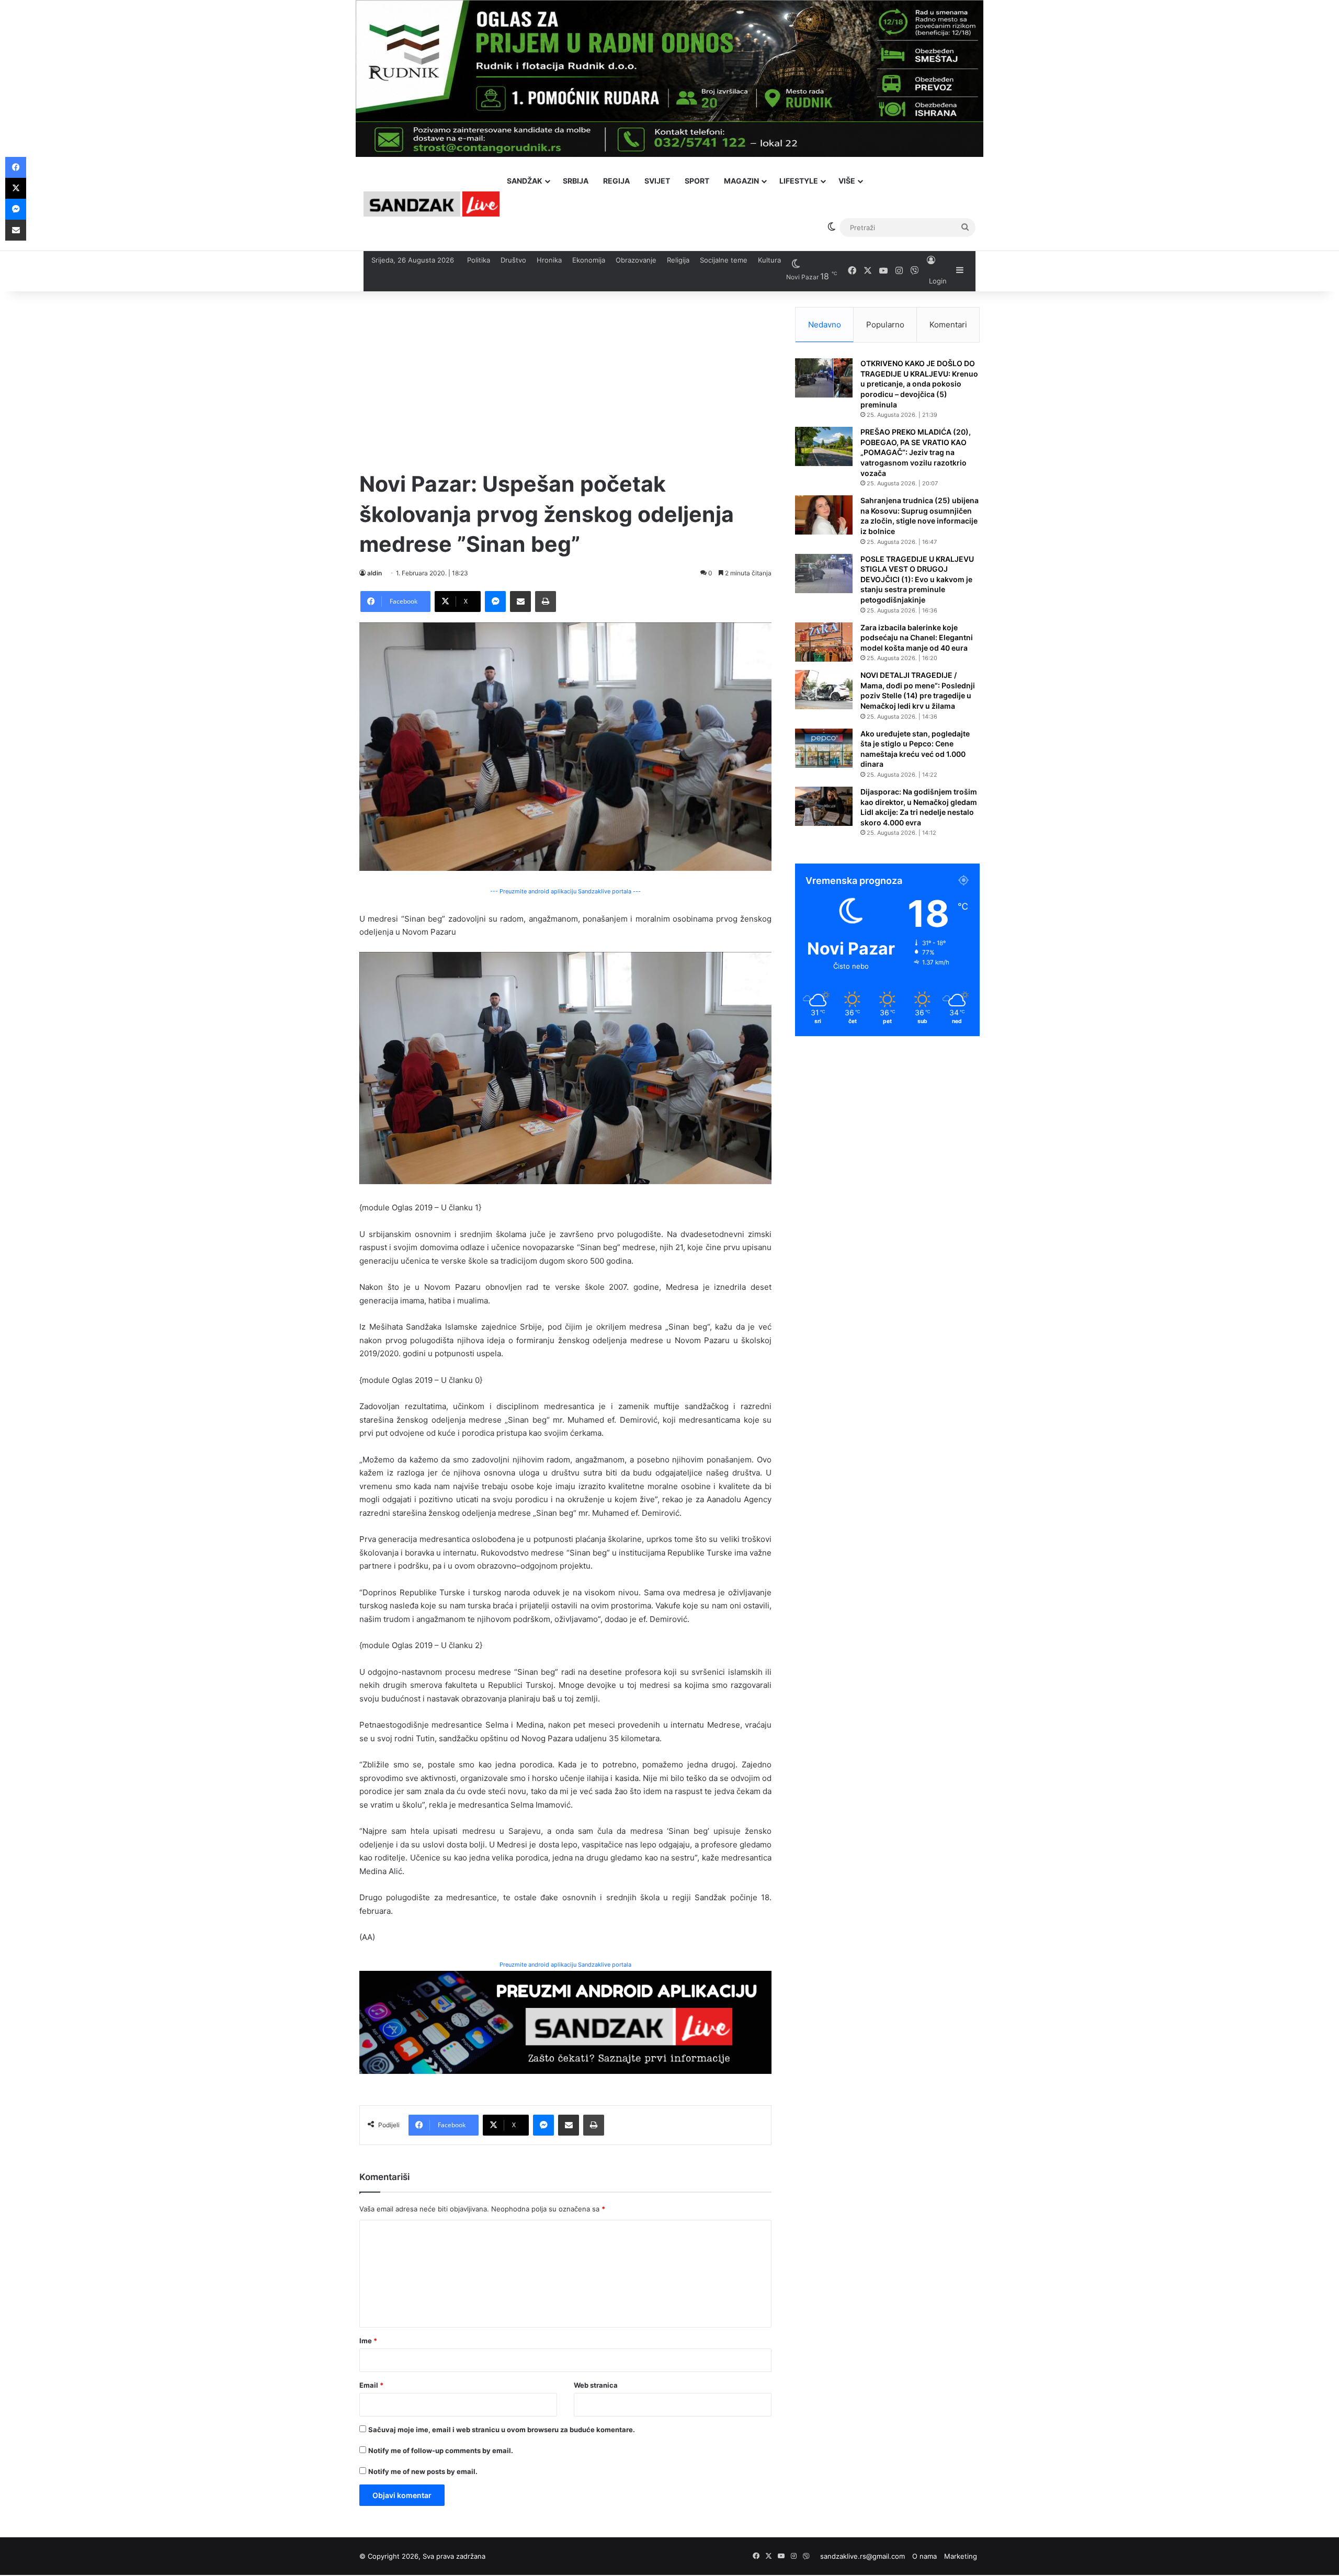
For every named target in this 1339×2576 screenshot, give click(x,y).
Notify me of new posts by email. (423, 2471)
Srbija (576, 181)
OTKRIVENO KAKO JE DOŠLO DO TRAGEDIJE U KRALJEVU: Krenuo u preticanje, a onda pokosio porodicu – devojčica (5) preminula (919, 384)
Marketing (961, 2556)
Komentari (948, 325)
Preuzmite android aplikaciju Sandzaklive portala (565, 1965)
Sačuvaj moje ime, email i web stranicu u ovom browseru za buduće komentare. (502, 2430)
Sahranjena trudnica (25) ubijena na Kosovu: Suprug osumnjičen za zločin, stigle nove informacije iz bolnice (920, 516)
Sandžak (525, 181)
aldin (375, 573)
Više (847, 181)
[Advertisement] (565, 380)
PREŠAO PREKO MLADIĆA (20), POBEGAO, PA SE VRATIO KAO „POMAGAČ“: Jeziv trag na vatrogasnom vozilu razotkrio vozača (916, 452)
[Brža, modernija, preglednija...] (565, 2022)
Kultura (769, 260)
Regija (616, 181)
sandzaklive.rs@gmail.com (863, 2556)
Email (371, 2385)
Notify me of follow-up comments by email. (441, 2450)
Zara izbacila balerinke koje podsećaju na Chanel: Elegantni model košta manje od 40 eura (917, 638)
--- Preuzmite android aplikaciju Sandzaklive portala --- (565, 891)
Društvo (513, 260)
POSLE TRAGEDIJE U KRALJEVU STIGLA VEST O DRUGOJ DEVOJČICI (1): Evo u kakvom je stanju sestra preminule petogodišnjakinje (917, 579)
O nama (924, 2556)
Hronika (549, 260)
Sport (697, 181)
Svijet (657, 181)
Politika (479, 260)
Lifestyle (799, 181)
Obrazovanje (636, 260)
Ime (368, 2341)
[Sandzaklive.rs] (432, 204)
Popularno (885, 325)
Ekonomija (589, 260)
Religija (678, 260)
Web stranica (596, 2385)
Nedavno (825, 325)
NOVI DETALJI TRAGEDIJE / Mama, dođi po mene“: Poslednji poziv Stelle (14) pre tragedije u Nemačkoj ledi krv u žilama (918, 690)
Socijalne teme (724, 260)
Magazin (741, 181)
